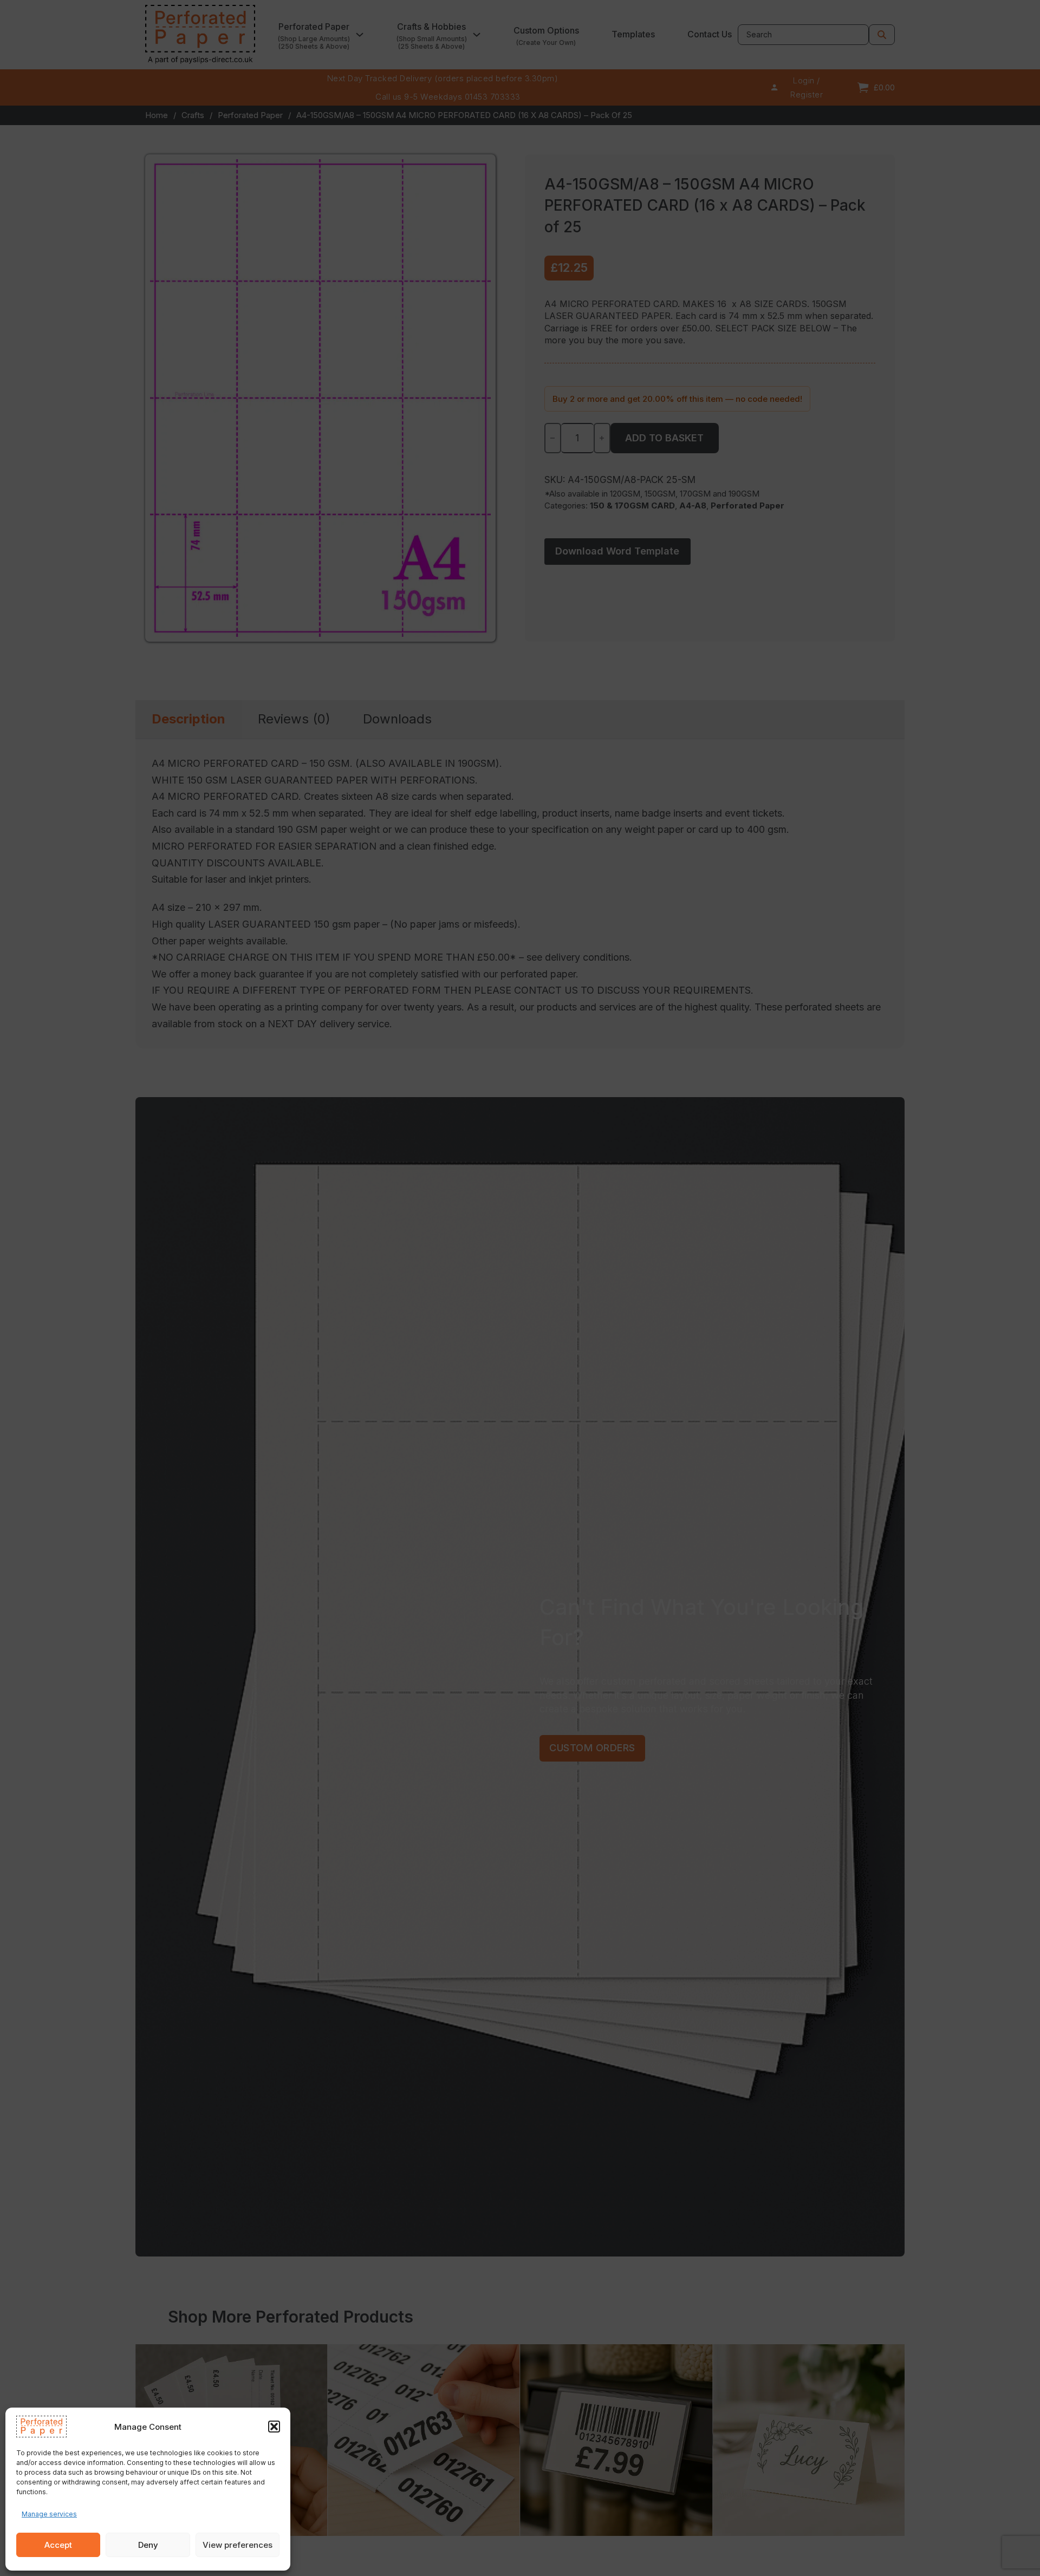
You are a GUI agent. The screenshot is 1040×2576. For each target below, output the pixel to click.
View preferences (238, 2545)
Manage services (49, 2514)
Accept (58, 2545)
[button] (274, 2427)
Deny (148, 2545)
